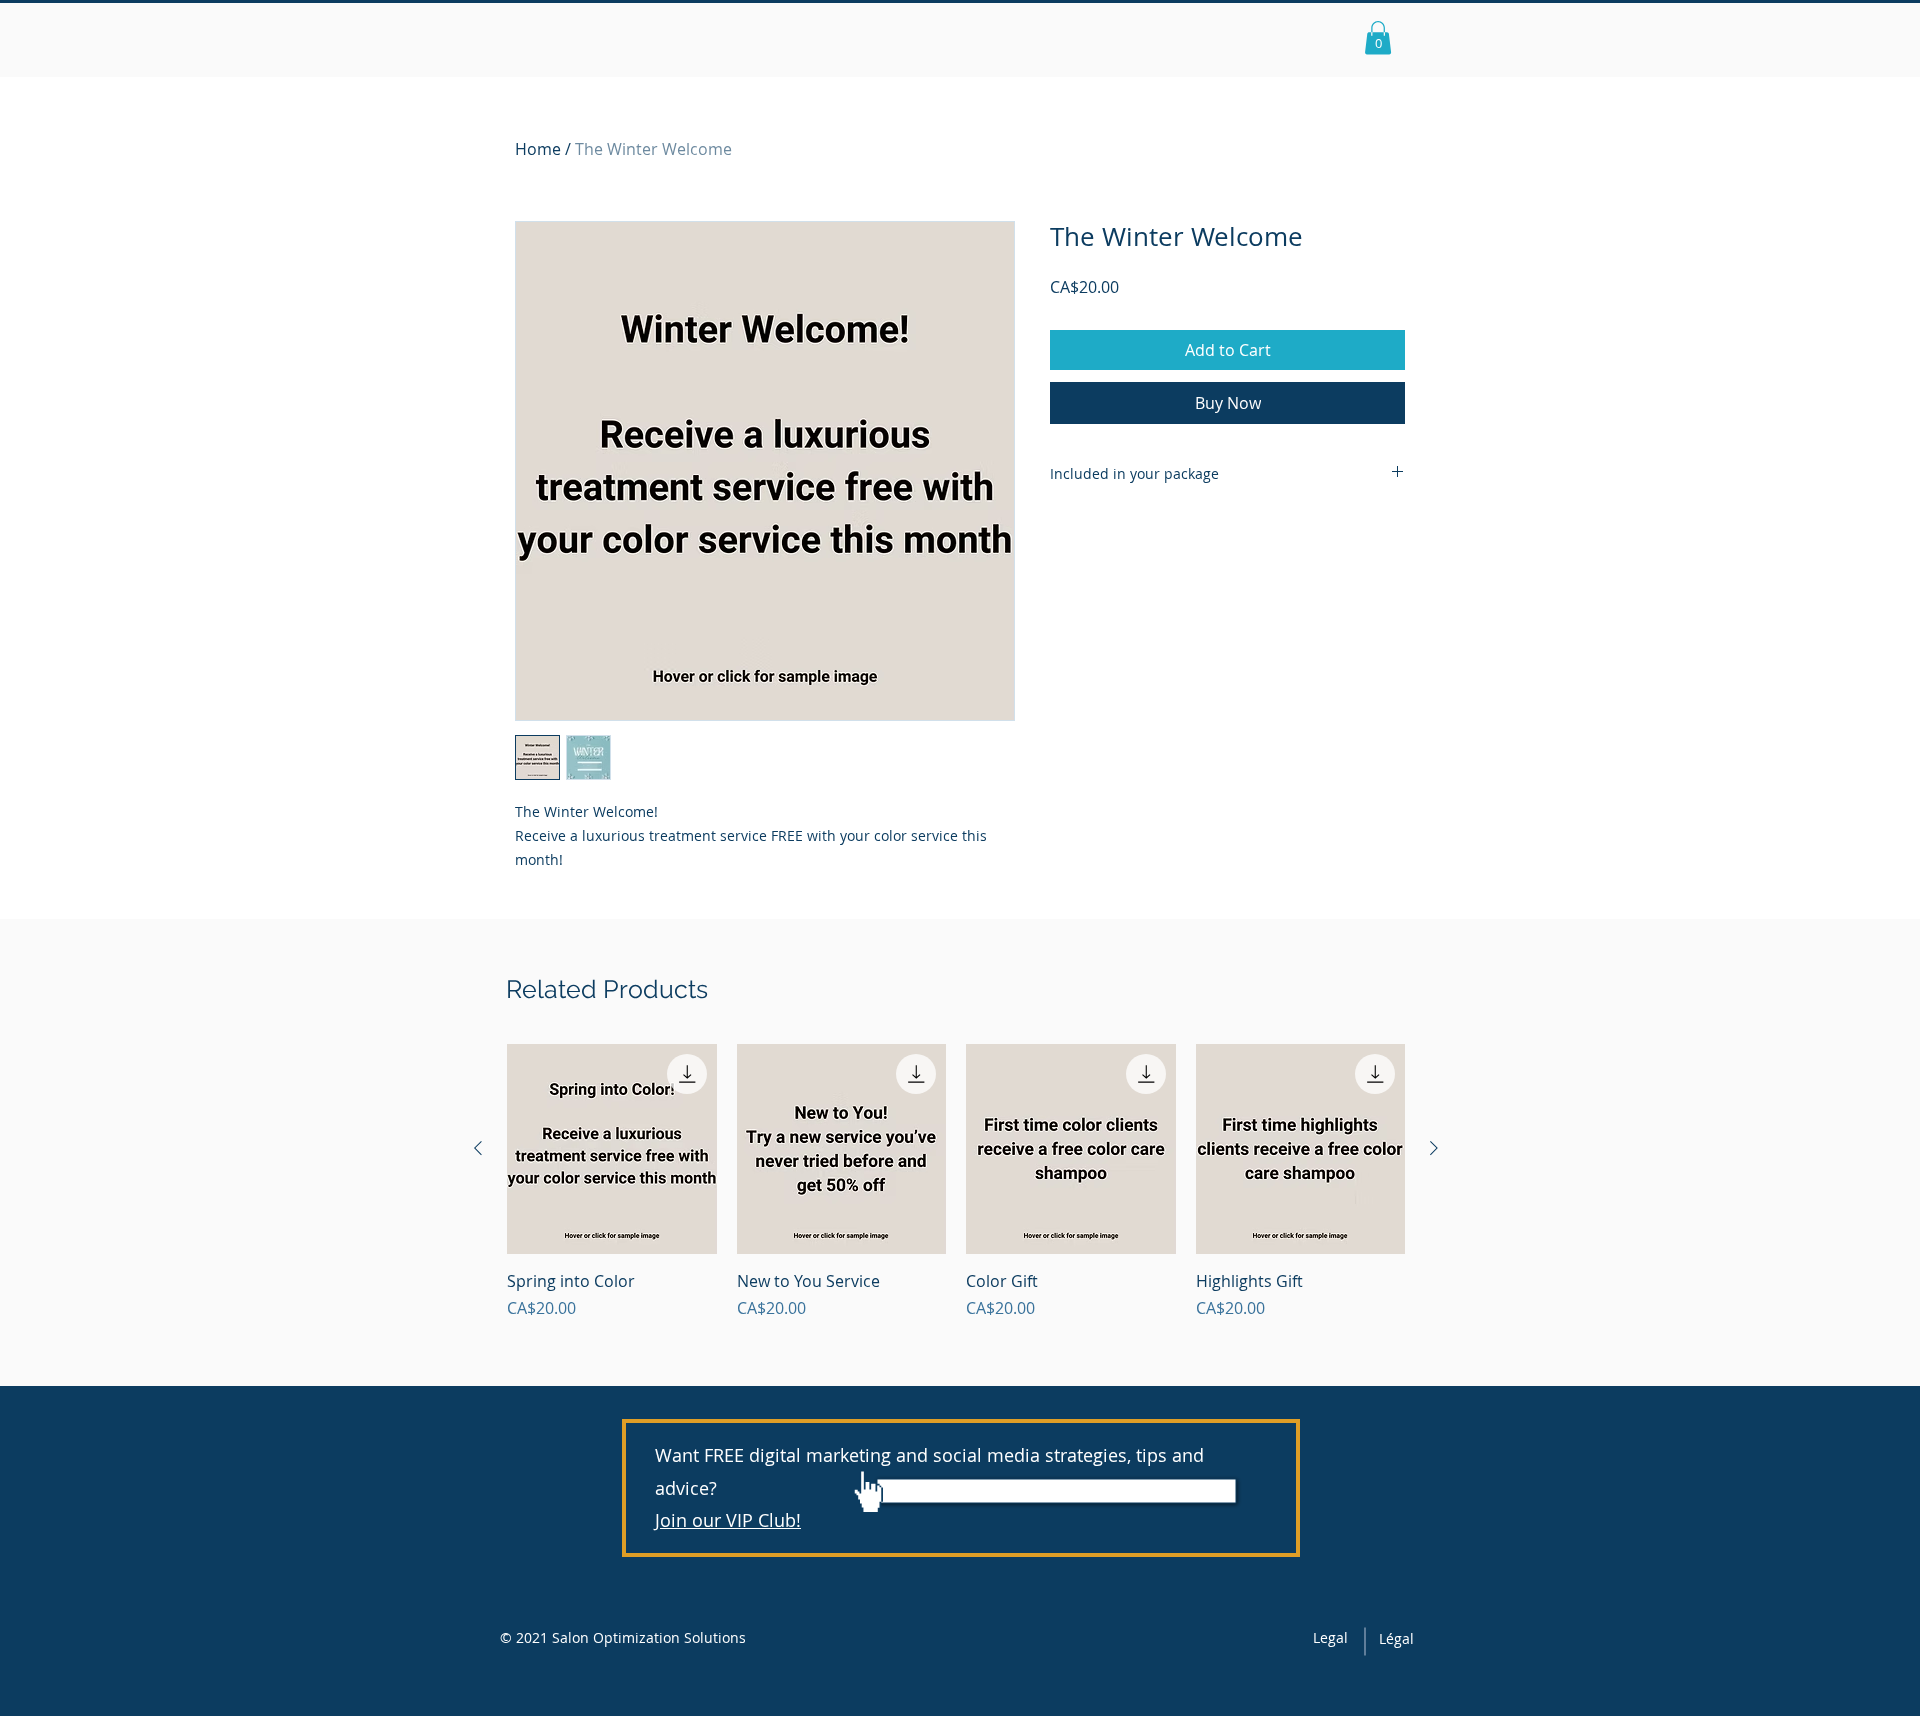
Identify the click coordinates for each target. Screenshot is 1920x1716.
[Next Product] (1434, 1148)
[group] (956, 1182)
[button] (1378, 37)
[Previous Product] (478, 1148)
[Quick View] (612, 1149)
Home (538, 149)
